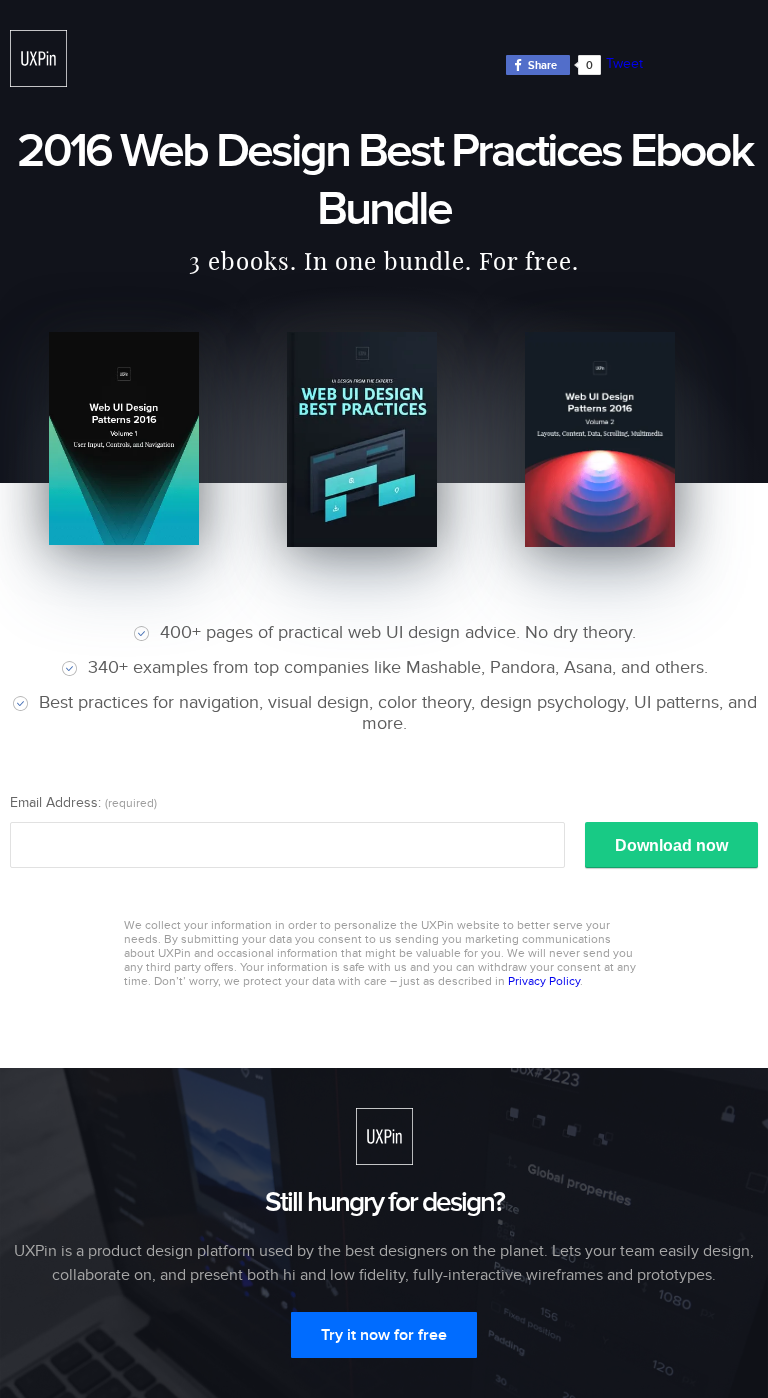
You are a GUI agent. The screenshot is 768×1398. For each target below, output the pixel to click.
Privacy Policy (544, 981)
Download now (671, 845)
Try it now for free (384, 1335)
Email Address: (83, 802)
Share (542, 65)
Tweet (624, 63)
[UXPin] (38, 58)
